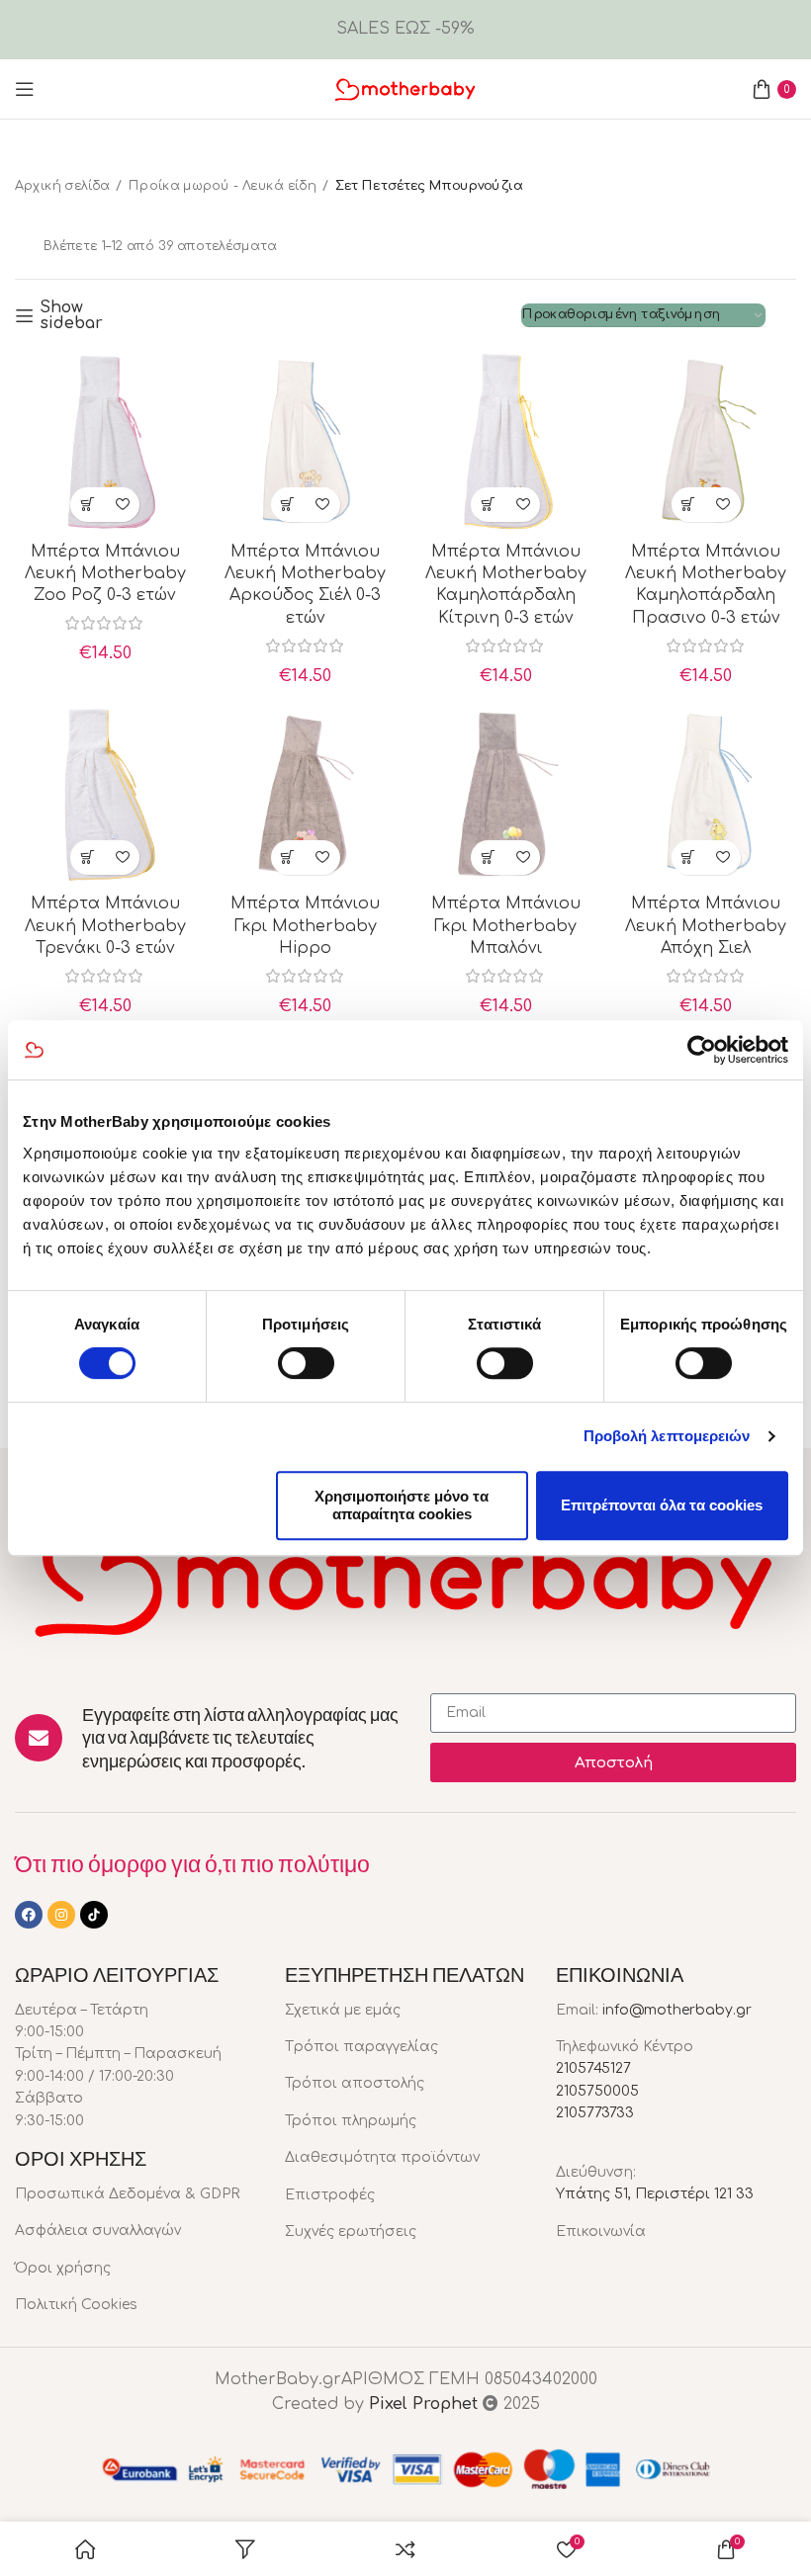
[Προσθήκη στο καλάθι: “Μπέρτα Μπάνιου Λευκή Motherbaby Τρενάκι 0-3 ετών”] (88, 858)
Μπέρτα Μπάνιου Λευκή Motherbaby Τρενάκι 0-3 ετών (105, 926)
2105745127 (593, 2068)
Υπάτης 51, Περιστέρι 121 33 (655, 2194)
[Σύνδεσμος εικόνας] (405, 1575)
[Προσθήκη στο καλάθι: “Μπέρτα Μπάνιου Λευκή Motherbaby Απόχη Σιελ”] (689, 858)
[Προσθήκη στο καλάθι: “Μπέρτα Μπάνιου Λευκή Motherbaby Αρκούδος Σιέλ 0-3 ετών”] (288, 505)
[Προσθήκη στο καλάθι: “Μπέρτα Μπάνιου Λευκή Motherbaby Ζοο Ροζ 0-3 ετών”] (88, 505)
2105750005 (597, 2091)
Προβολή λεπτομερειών (667, 1436)
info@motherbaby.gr (677, 2010)
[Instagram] (61, 1915)
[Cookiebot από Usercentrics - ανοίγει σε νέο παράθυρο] (702, 1050)
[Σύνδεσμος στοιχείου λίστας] (135, 2194)
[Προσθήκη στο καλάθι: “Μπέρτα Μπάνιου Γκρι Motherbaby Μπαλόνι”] (488, 858)
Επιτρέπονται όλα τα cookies (662, 1505)
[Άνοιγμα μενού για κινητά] (25, 89)
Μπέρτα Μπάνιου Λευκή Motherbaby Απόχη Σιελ (706, 926)
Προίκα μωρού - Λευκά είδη (223, 186)
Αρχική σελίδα (62, 186)
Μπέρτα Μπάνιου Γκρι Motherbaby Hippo (305, 926)
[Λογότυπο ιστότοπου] (405, 88)
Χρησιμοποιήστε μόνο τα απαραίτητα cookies (402, 1505)
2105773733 (595, 2113)
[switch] (306, 1363)
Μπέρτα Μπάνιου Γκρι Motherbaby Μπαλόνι (506, 926)
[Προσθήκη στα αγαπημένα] (122, 505)
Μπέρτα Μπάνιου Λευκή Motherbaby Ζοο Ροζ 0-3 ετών (105, 574)
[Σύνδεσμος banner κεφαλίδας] (405, 30)
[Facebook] (29, 1915)
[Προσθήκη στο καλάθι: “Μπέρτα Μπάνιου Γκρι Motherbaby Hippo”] (288, 858)
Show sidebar (71, 315)
